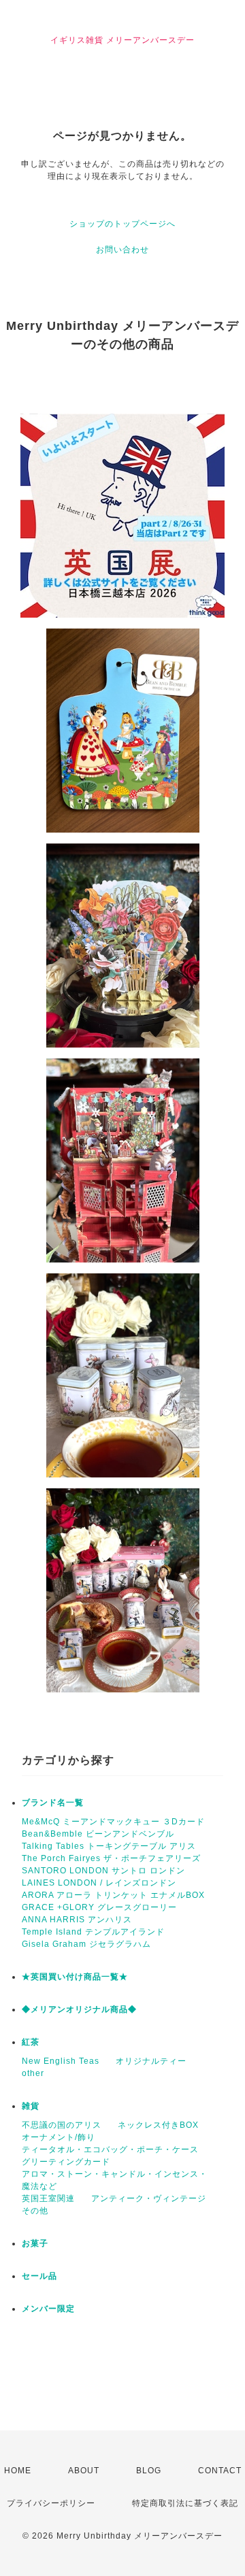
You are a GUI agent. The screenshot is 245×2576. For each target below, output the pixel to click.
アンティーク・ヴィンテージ (149, 2198)
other (33, 2073)
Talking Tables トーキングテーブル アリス (109, 1846)
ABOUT (84, 2471)
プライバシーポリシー (51, 2503)
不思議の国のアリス (62, 2125)
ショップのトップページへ (122, 224)
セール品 (39, 2276)
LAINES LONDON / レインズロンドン (99, 1883)
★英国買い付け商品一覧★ (75, 1977)
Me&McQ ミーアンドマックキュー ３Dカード (113, 1822)
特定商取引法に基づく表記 (185, 2503)
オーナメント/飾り (59, 2137)
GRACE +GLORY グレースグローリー (99, 1907)
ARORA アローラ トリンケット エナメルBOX (113, 1895)
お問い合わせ (122, 250)
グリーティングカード (66, 2162)
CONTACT (220, 2471)
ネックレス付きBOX (158, 2125)
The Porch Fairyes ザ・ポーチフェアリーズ (111, 1858)
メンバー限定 (48, 2309)
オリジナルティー (151, 2061)
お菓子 (35, 2243)
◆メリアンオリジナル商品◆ (79, 2009)
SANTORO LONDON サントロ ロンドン (103, 1871)
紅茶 (31, 2042)
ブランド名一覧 (53, 1803)
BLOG (149, 2471)
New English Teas (61, 2061)
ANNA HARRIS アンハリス (77, 1920)
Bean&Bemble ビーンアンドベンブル (98, 1834)
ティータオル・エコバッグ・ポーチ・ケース (110, 2150)
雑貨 (31, 2106)
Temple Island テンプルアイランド (93, 1932)
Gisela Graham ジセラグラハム (86, 1944)
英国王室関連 (48, 2198)
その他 (35, 2211)
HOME (18, 2471)
